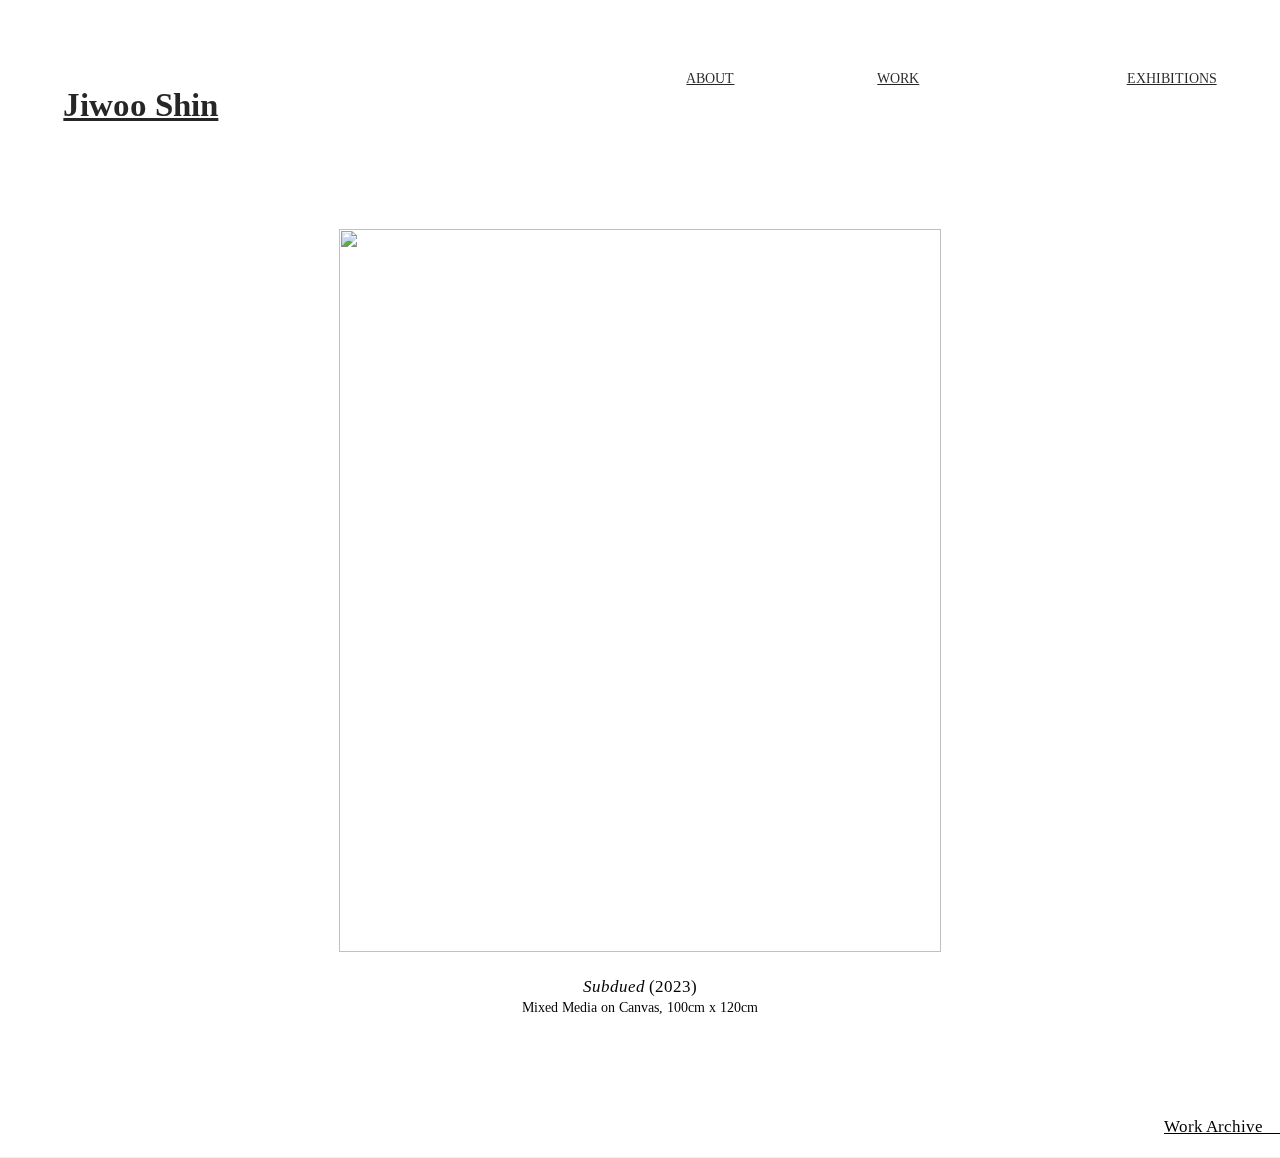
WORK (898, 78)
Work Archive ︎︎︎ (1222, 1126)
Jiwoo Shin (140, 104)
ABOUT (710, 78)
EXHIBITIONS (1172, 78)
